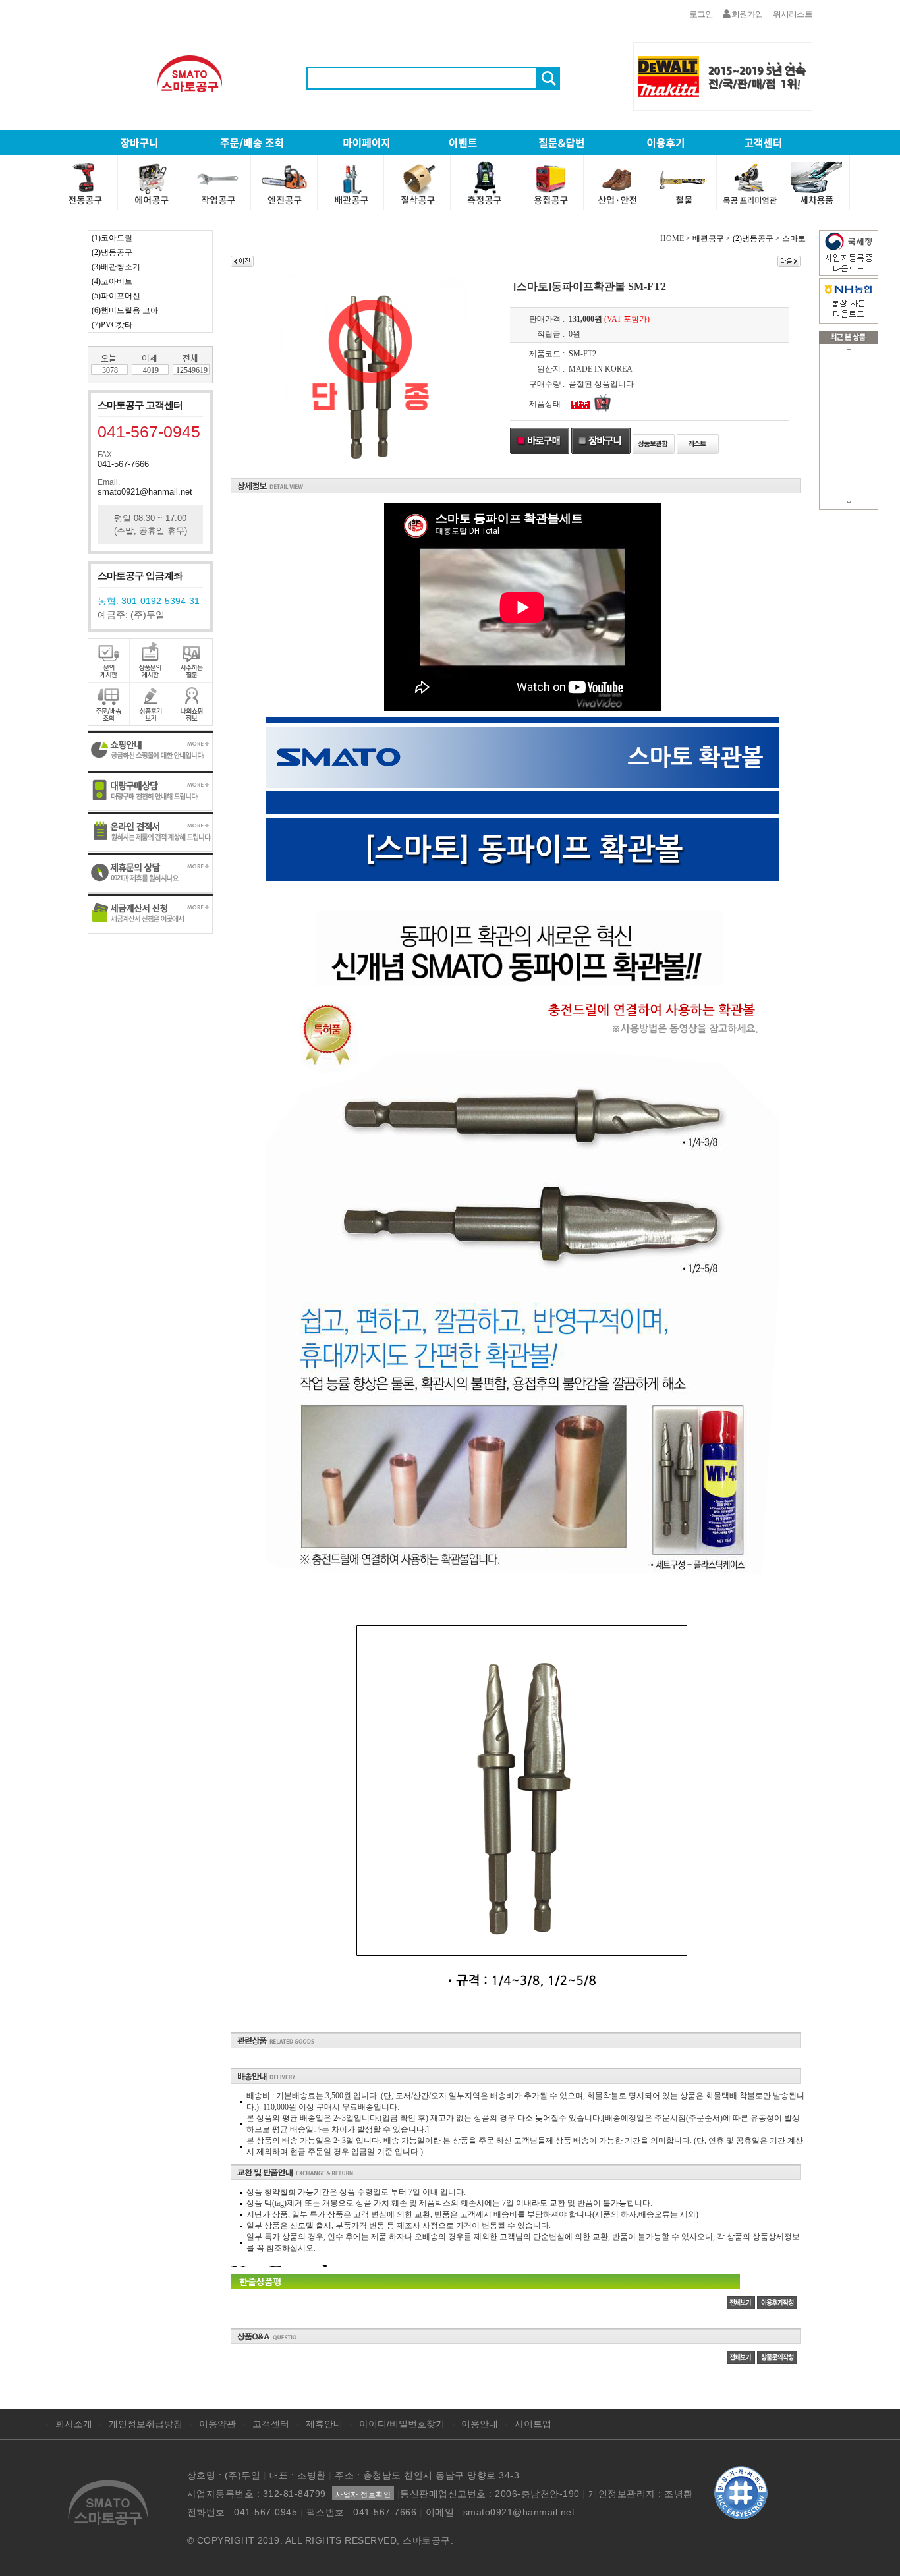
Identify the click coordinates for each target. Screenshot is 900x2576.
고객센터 (271, 2424)
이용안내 (480, 2424)
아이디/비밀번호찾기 (402, 2424)
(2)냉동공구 (112, 252)
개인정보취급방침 (146, 2424)
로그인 (701, 14)
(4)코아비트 (112, 281)
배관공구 (708, 238)
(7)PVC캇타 (112, 325)
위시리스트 (793, 14)
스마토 (794, 238)
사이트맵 (533, 2424)
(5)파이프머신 (116, 296)
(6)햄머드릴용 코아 (125, 310)
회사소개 (74, 2424)
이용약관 (217, 2424)
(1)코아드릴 (112, 238)
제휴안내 (324, 2424)
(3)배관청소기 (116, 267)
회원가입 (746, 14)
